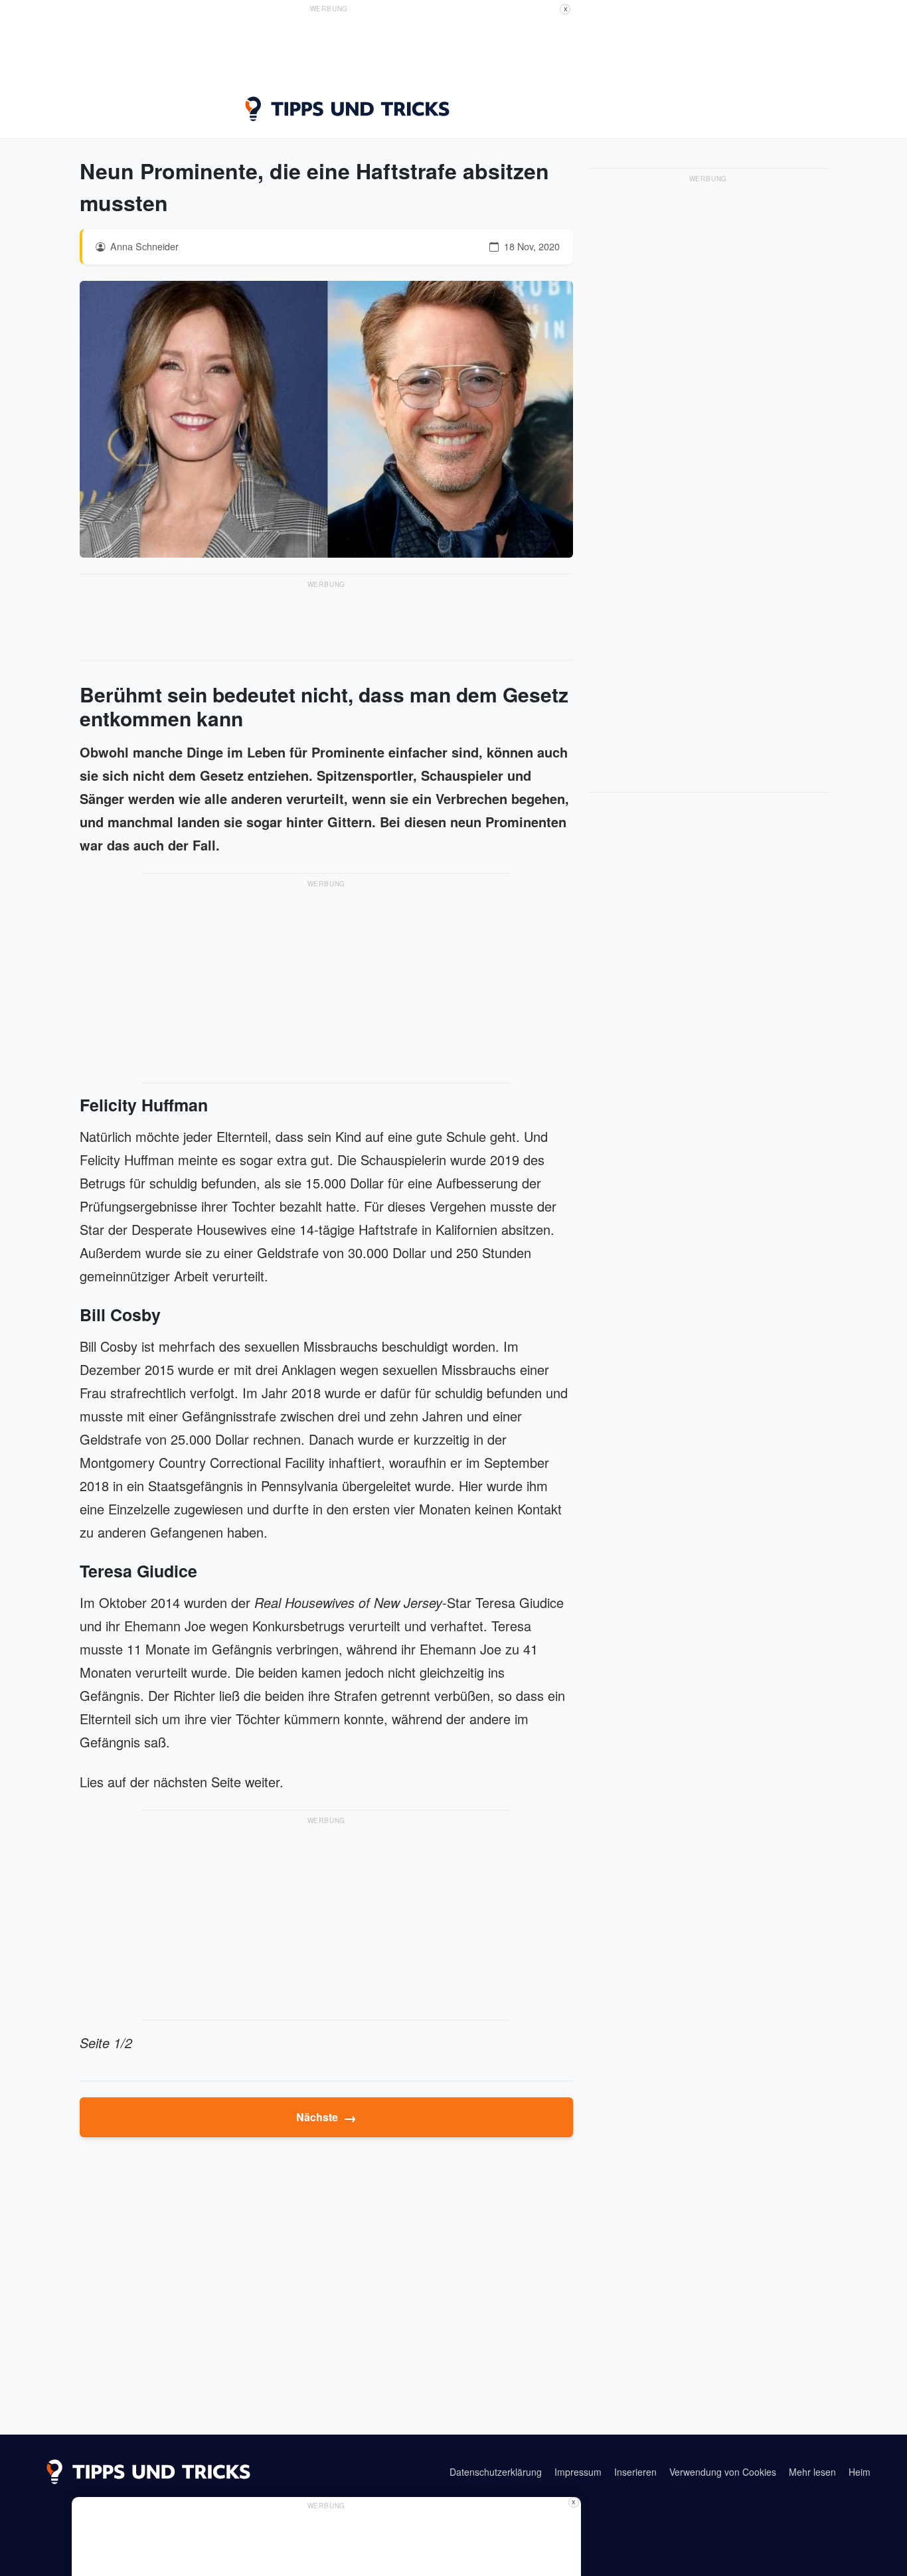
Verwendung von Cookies (723, 2472)
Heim (860, 2472)
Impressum (578, 2472)
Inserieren (635, 2472)
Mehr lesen (812, 2472)
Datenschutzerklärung (496, 2472)
